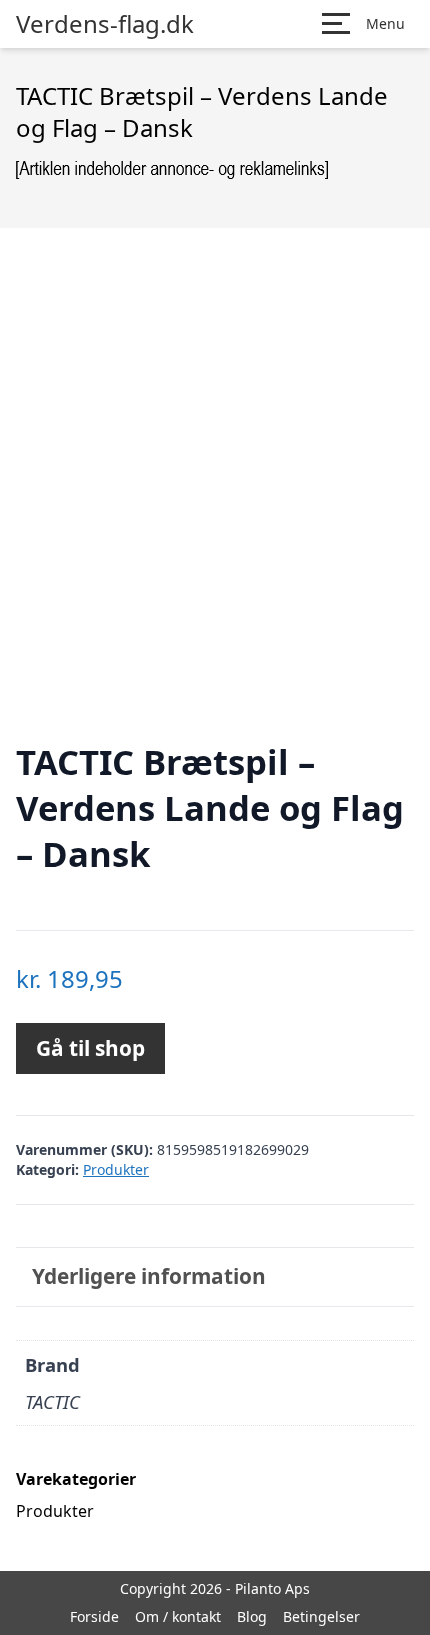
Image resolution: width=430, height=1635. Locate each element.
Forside (94, 1616)
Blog (252, 1616)
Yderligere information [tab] (149, 1276)
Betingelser (321, 1616)
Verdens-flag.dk (105, 24)
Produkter (116, 1169)
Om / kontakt (178, 1616)
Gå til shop (90, 1048)
